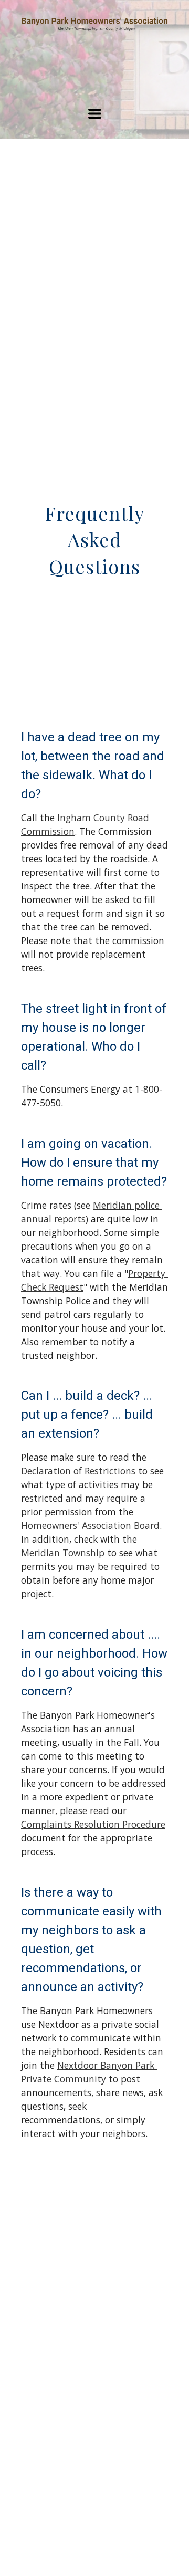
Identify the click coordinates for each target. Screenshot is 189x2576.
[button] (95, 114)
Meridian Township (63, 1553)
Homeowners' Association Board (90, 1525)
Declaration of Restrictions (78, 1471)
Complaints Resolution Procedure (93, 1824)
